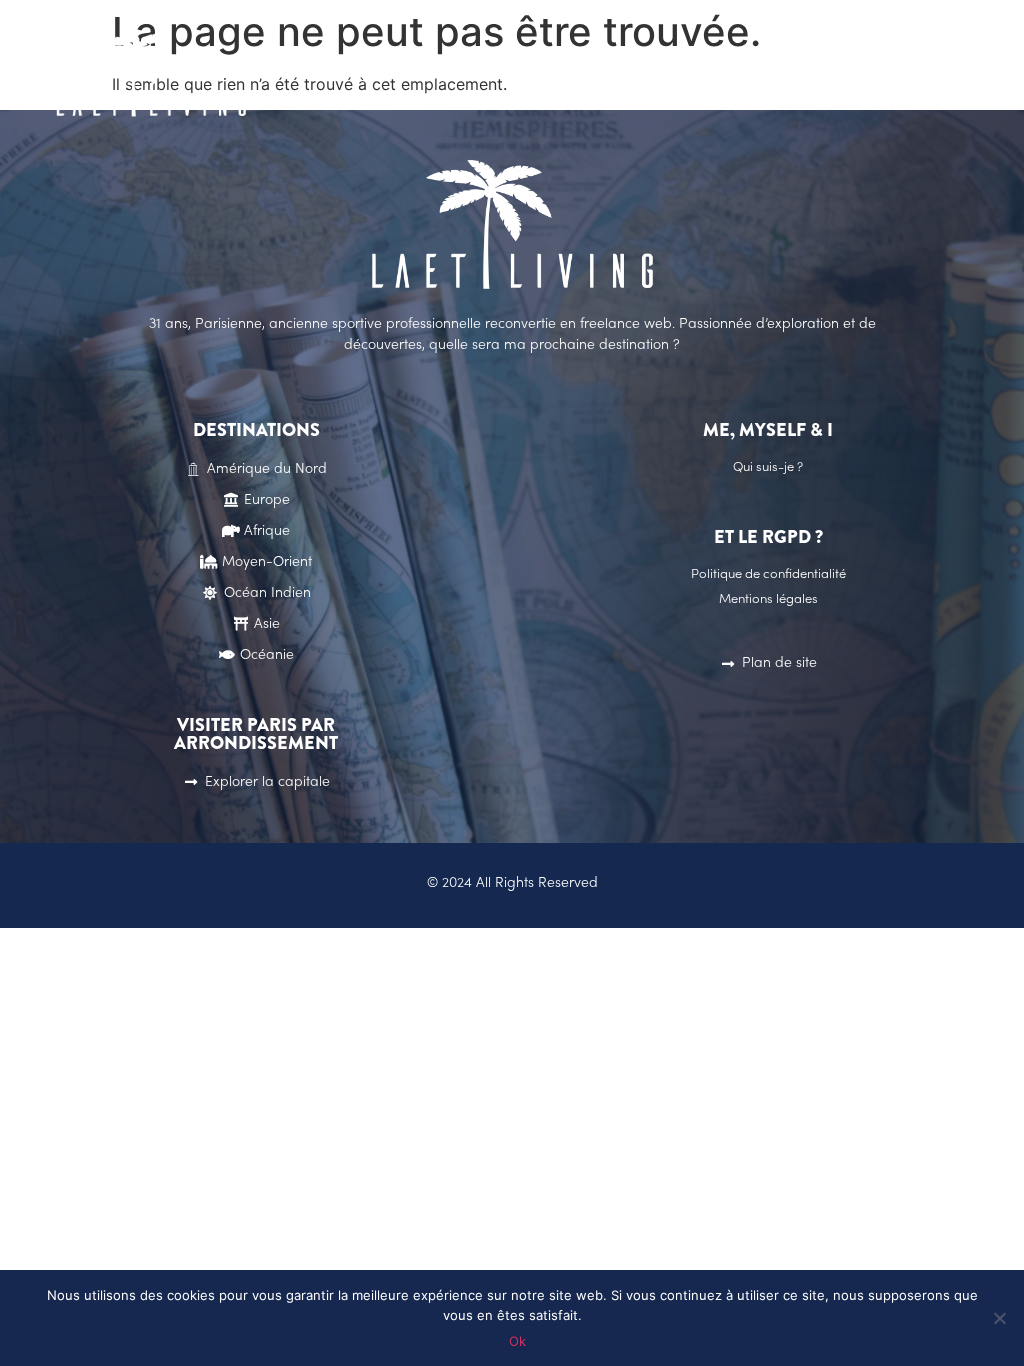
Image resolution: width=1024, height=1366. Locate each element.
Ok (517, 1341)
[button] (798, 75)
